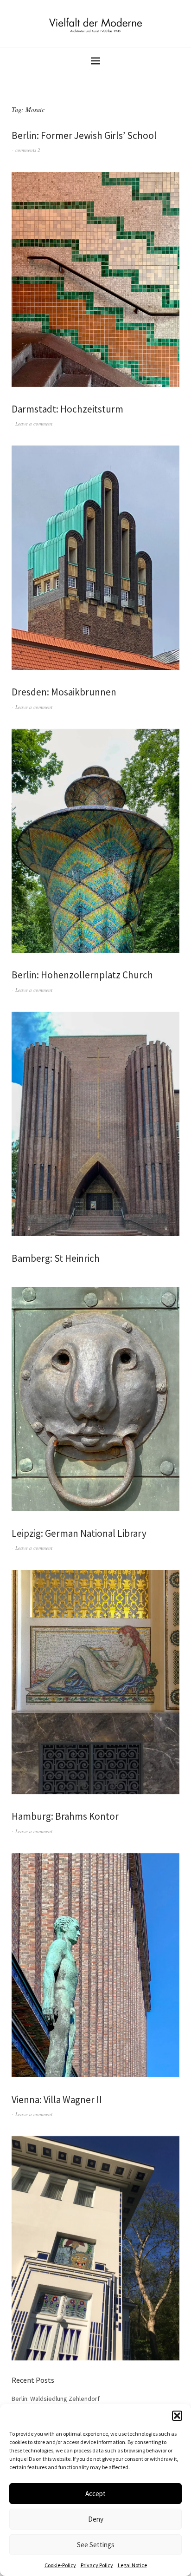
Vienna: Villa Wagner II (57, 2100)
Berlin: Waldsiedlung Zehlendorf (56, 2399)
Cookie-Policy (60, 2565)
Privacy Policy (97, 2565)
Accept (95, 2494)
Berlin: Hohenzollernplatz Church (82, 975)
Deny (96, 2519)
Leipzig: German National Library (79, 1533)
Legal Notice (132, 2565)
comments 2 (28, 150)
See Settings (96, 2545)
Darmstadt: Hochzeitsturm (67, 409)
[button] (177, 2416)
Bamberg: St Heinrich (56, 1258)
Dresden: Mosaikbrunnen (64, 692)
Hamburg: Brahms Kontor (65, 1816)
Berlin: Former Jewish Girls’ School (84, 135)
